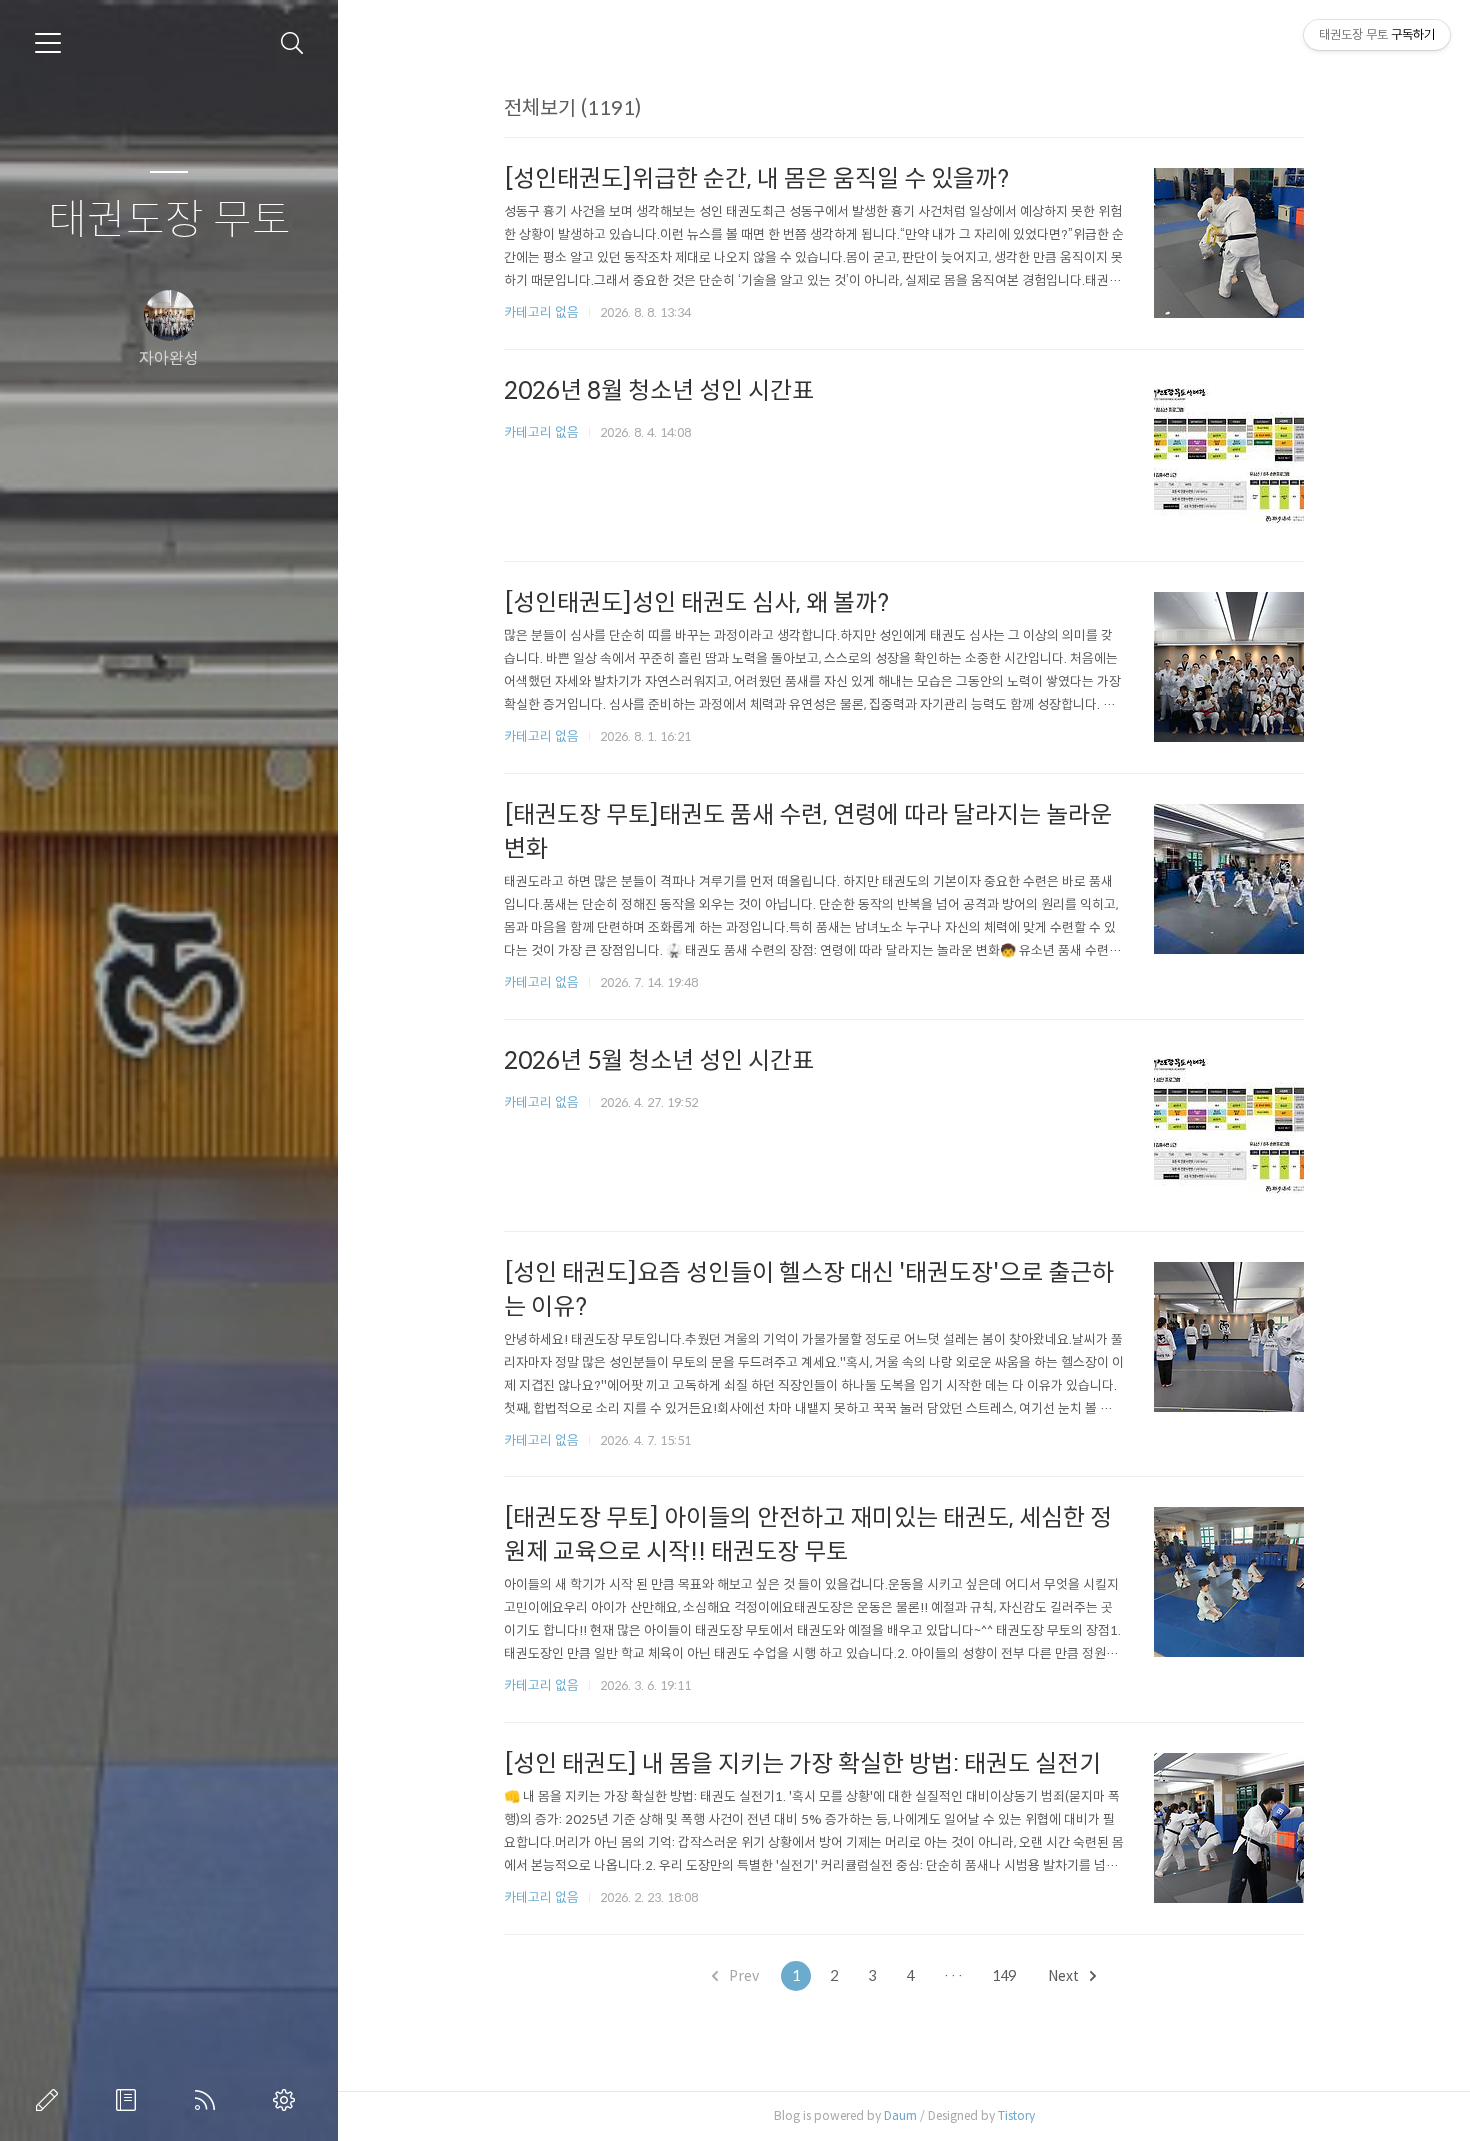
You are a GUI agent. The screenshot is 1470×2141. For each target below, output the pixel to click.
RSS (209, 2100)
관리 (288, 2100)
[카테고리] (48, 43)
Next (1065, 1976)
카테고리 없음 (541, 312)
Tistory (1016, 2115)
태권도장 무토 (169, 220)
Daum (900, 2115)
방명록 (130, 2100)
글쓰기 (51, 2100)
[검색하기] (292, 43)
